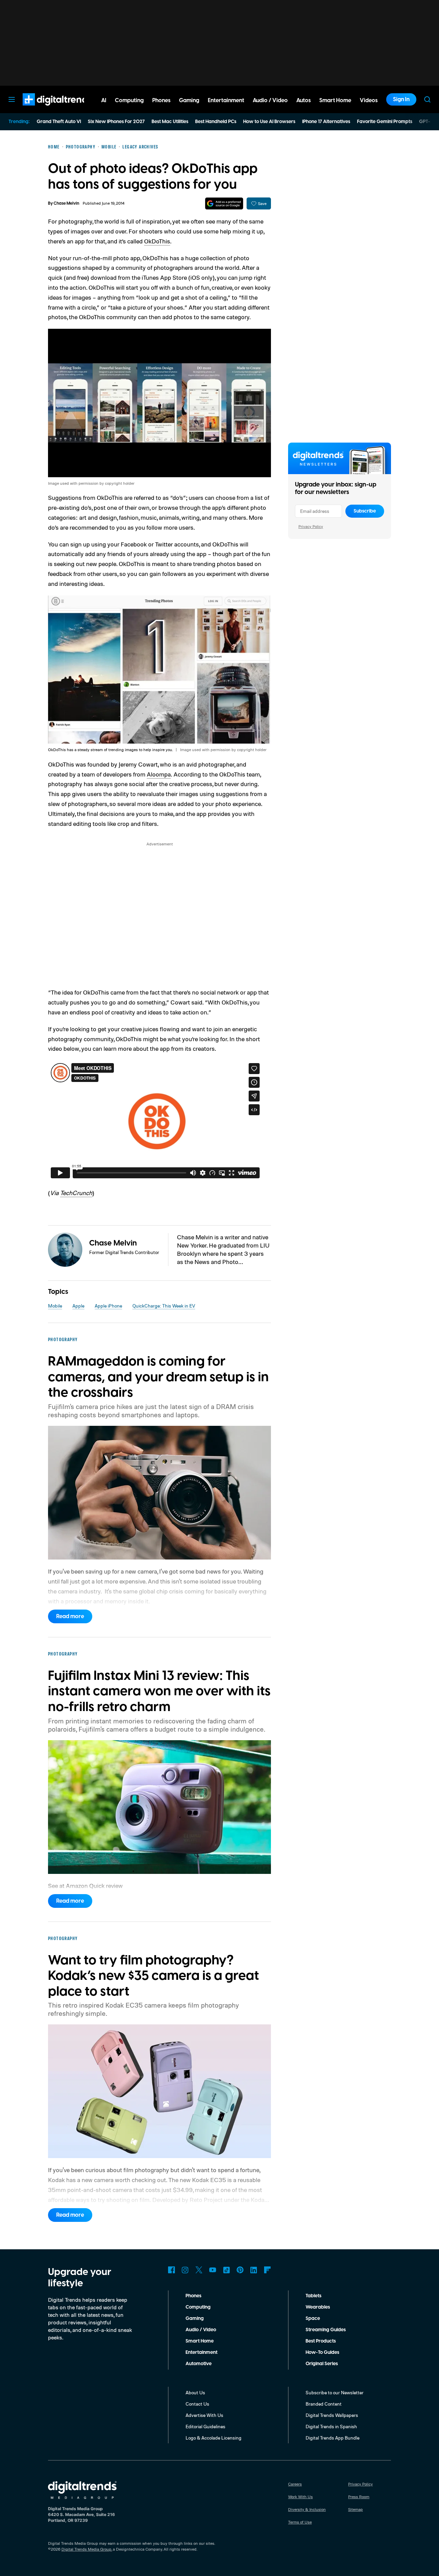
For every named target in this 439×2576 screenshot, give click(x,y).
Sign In (401, 99)
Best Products (321, 2341)
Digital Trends (45, 109)
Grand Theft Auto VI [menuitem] (59, 122)
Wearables (318, 2307)
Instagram (185, 2270)
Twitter (199, 2270)
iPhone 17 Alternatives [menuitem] (326, 122)
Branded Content (324, 2404)
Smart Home (200, 2341)
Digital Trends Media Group (86, 2549)
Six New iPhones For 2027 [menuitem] (116, 122)
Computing (198, 2307)
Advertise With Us (204, 2415)
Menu (12, 99)
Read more (70, 1616)
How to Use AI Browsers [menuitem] (269, 122)
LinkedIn (254, 2270)
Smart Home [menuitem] (335, 100)
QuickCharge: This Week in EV (164, 1306)
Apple (78, 1306)
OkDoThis (157, 241)
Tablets (313, 2296)
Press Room (359, 2497)
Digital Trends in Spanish (331, 2426)
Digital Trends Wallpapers (332, 2415)
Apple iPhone (108, 1306)
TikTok (226, 2270)
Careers (295, 2484)
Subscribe (365, 511)
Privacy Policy (311, 526)
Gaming (195, 2319)
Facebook (171, 2270)
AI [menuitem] (104, 100)
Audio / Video (201, 2330)
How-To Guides (322, 2352)
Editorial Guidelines (205, 2426)
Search (427, 99)
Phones (193, 2296)
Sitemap (355, 2509)
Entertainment (201, 2352)
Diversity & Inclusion (307, 2509)
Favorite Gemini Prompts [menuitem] (385, 122)
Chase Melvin (66, 203)
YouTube (213, 2270)
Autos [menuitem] (304, 100)
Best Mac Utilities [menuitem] (170, 122)
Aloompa (159, 774)
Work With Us (300, 2497)
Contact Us (197, 2404)
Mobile (55, 1306)
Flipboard (268, 2270)
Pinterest (240, 2270)
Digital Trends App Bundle (333, 2438)
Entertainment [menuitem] (226, 100)
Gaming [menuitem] (189, 100)
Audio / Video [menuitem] (270, 100)
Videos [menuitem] (369, 100)
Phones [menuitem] (161, 100)
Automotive (199, 2364)
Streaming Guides (326, 2330)
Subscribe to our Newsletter (335, 2392)
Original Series (322, 2364)
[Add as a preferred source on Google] (224, 203)
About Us (195, 2392)
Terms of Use (300, 2522)
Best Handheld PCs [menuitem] (216, 122)
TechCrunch (76, 1193)
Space (313, 2319)
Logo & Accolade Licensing (213, 2438)
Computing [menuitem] (129, 100)
